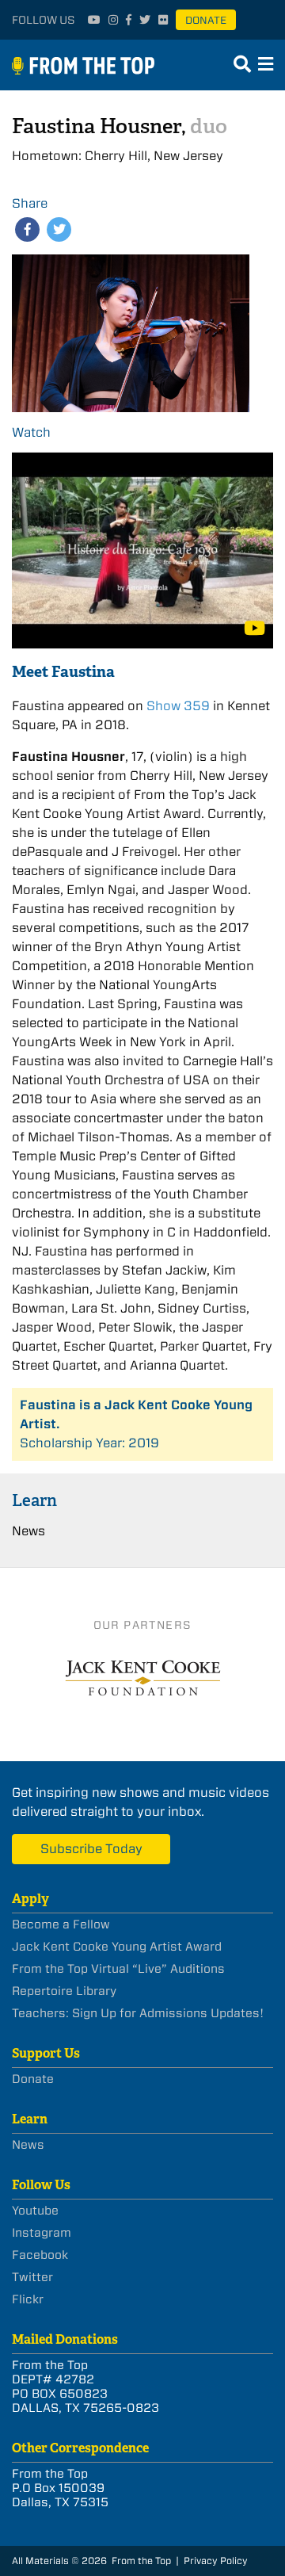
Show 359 (178, 706)
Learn (34, 1500)
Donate (206, 20)
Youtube (35, 2211)
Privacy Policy (216, 2561)
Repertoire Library (64, 1991)
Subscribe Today (91, 1849)
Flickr (28, 2299)
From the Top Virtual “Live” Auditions (118, 1969)
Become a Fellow (61, 1924)
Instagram (42, 2233)
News (28, 1531)
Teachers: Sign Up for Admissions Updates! (138, 2013)
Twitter (32, 2277)
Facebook (40, 2255)
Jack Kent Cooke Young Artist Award (117, 1947)
